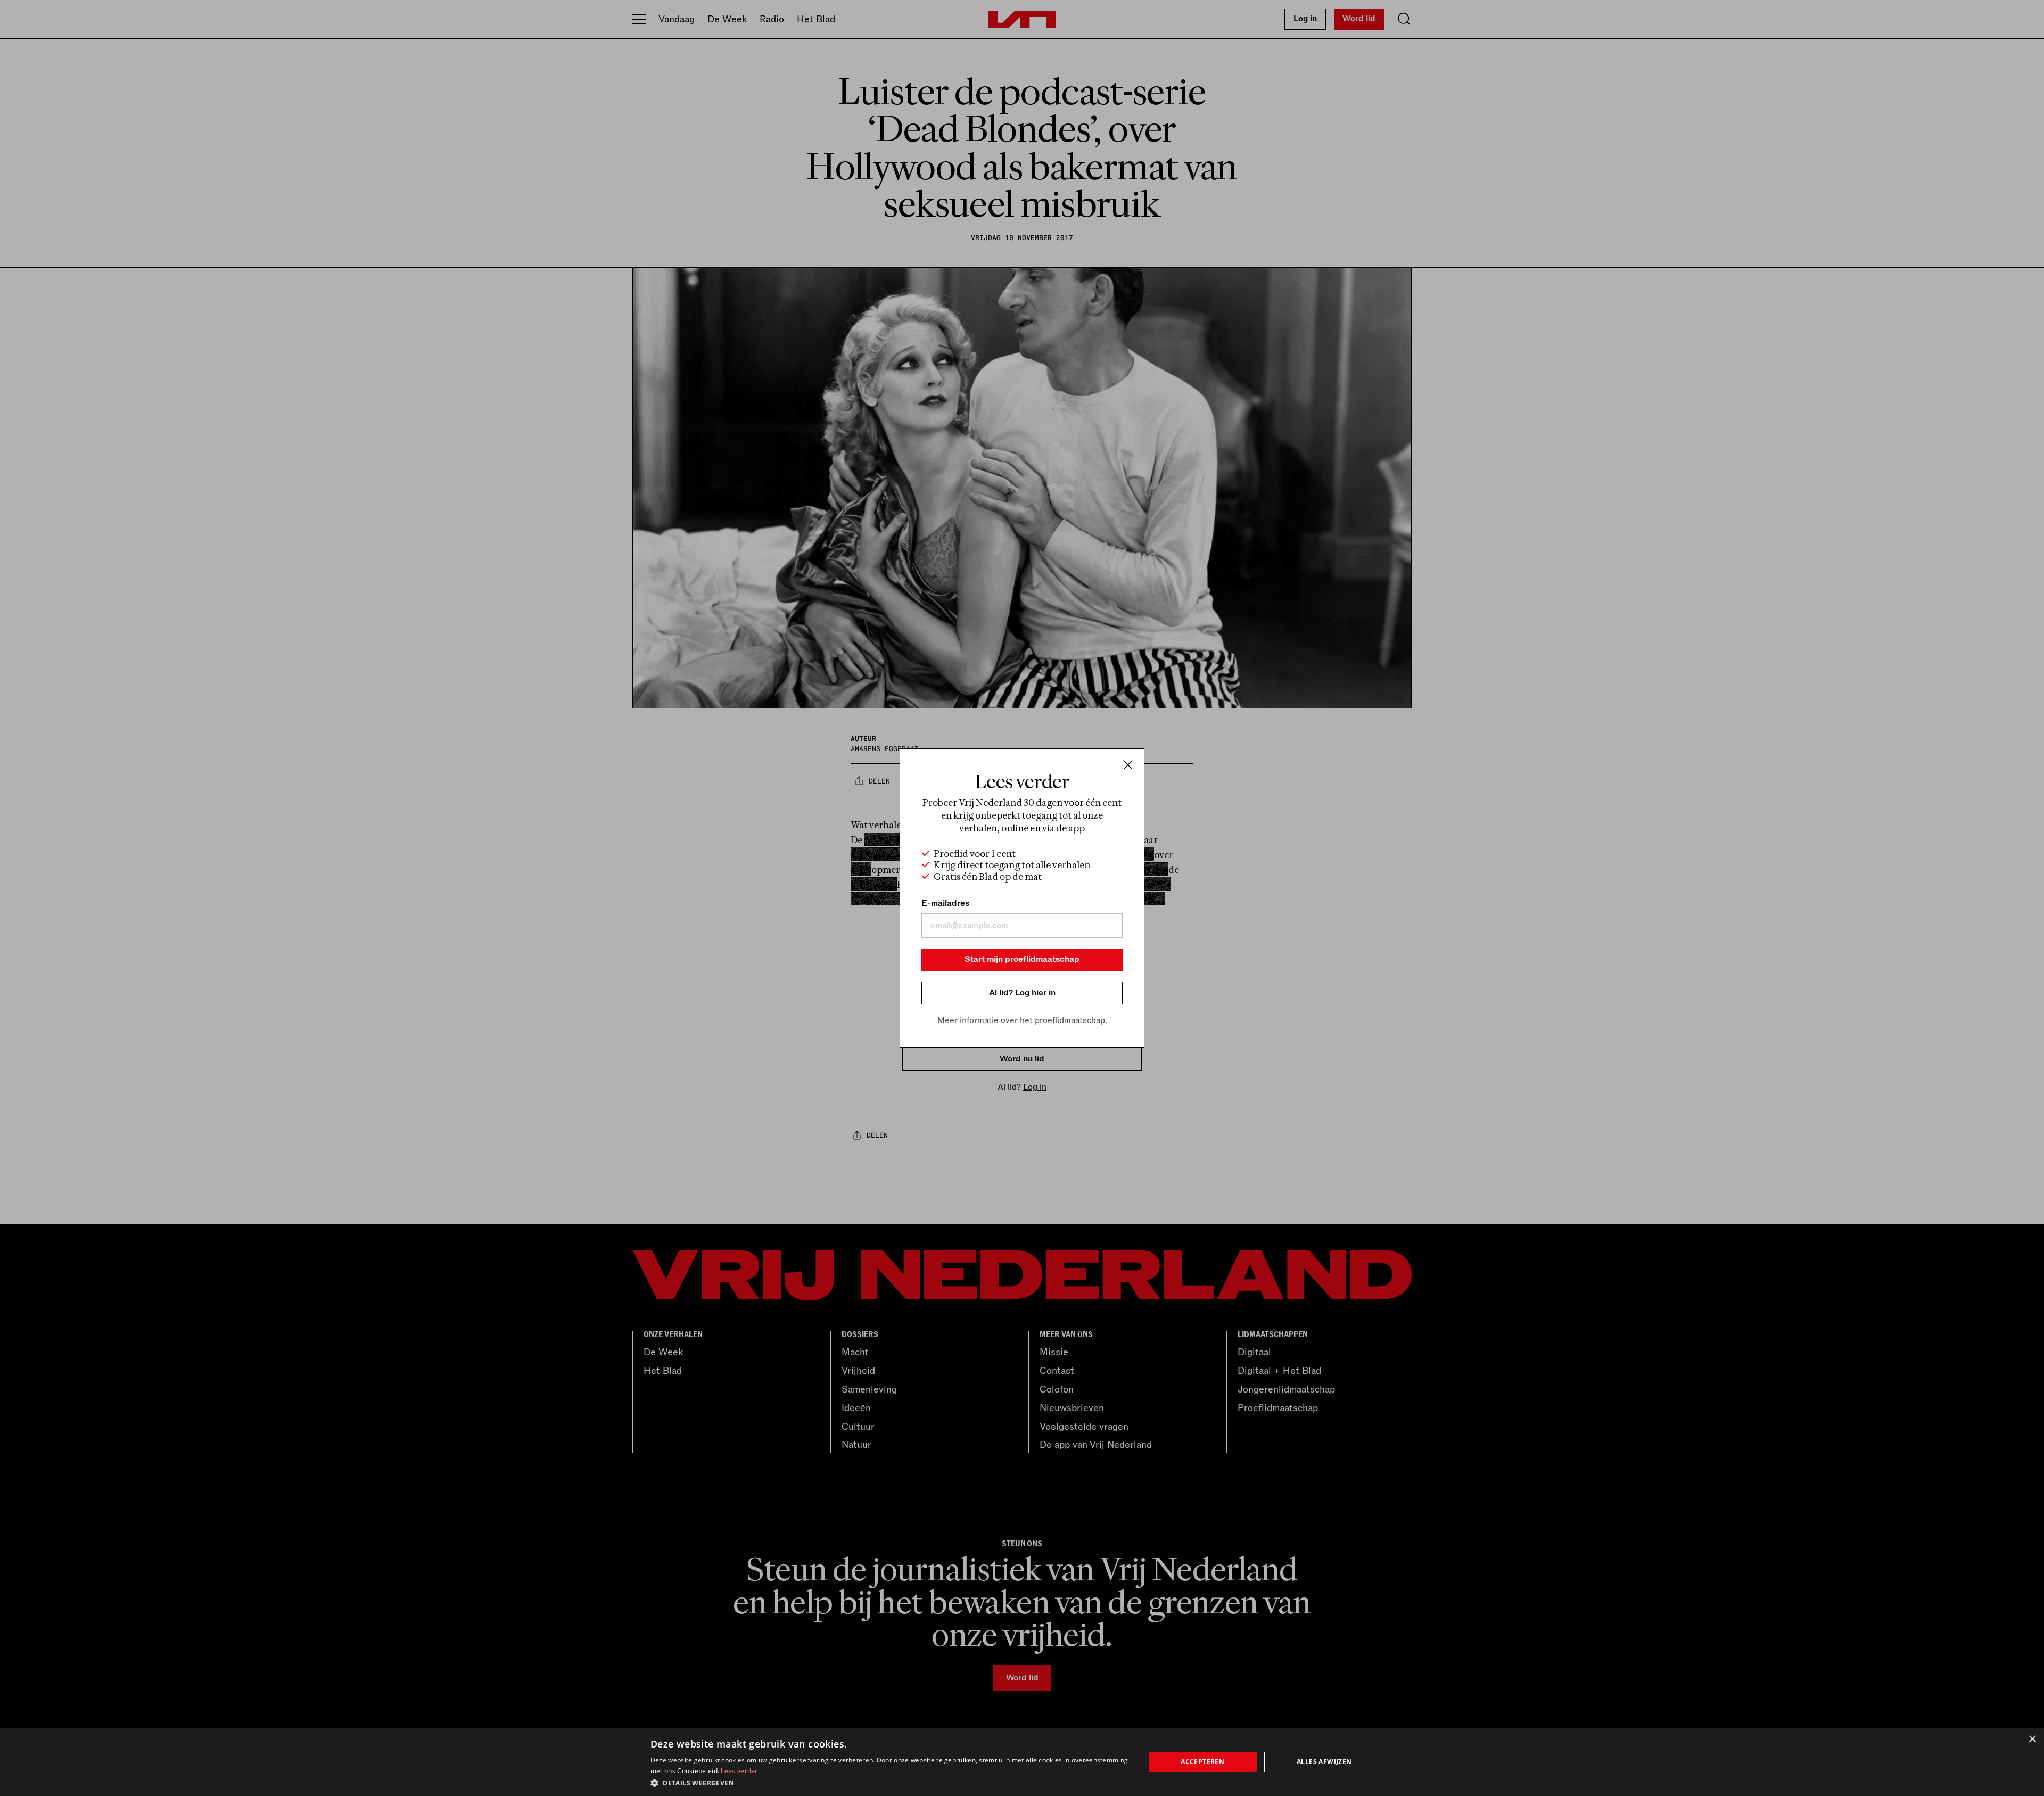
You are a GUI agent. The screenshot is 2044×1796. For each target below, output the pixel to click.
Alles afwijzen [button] (1324, 1762)
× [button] (2032, 1739)
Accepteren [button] (1202, 1762)
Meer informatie (968, 1020)
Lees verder (739, 1771)
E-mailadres (945, 903)
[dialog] (1022, 1762)
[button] (890, 1782)
